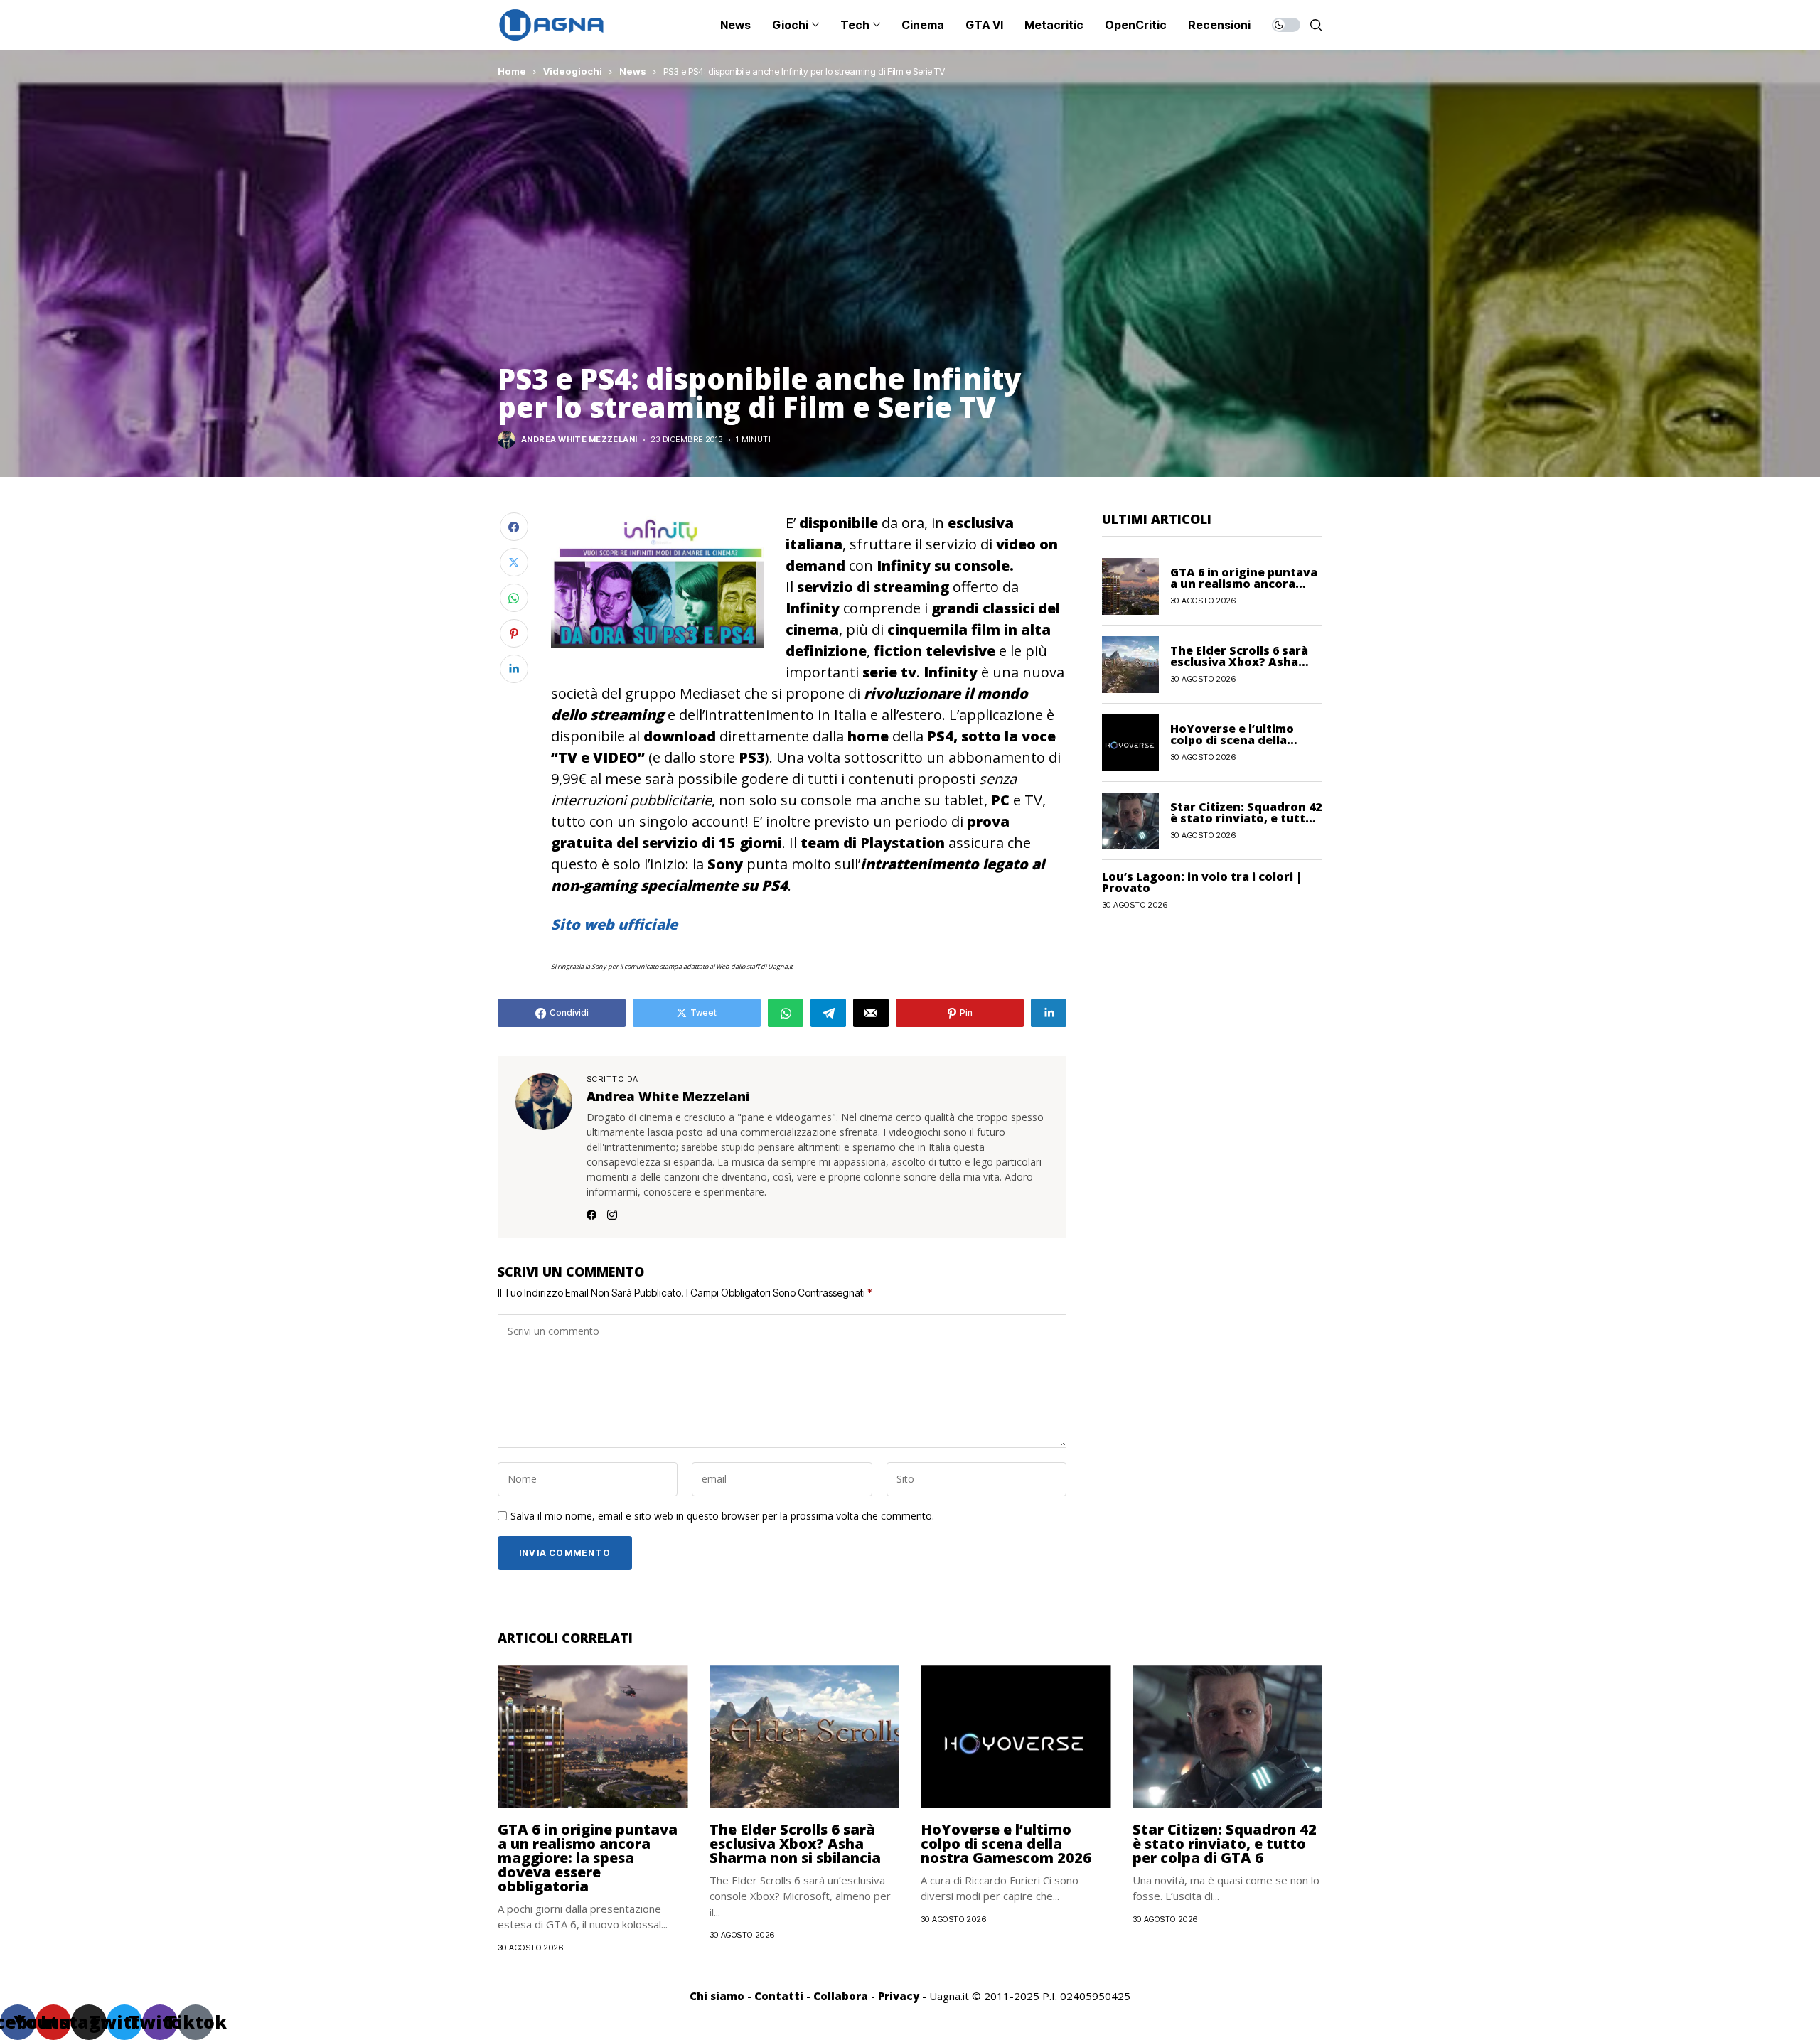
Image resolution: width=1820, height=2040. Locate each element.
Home (512, 71)
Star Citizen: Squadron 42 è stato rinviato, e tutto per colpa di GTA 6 (1246, 818)
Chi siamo (717, 1996)
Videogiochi (573, 71)
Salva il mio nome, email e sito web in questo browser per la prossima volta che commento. (722, 1516)
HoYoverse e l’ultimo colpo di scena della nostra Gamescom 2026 (1238, 740)
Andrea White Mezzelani (579, 440)
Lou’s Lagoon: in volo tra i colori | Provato (1202, 882)
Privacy (899, 1996)
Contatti (779, 1996)
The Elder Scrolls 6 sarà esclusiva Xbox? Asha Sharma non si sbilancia (1240, 662)
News (633, 71)
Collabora (841, 1996)
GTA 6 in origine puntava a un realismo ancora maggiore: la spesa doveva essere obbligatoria (588, 1858)
